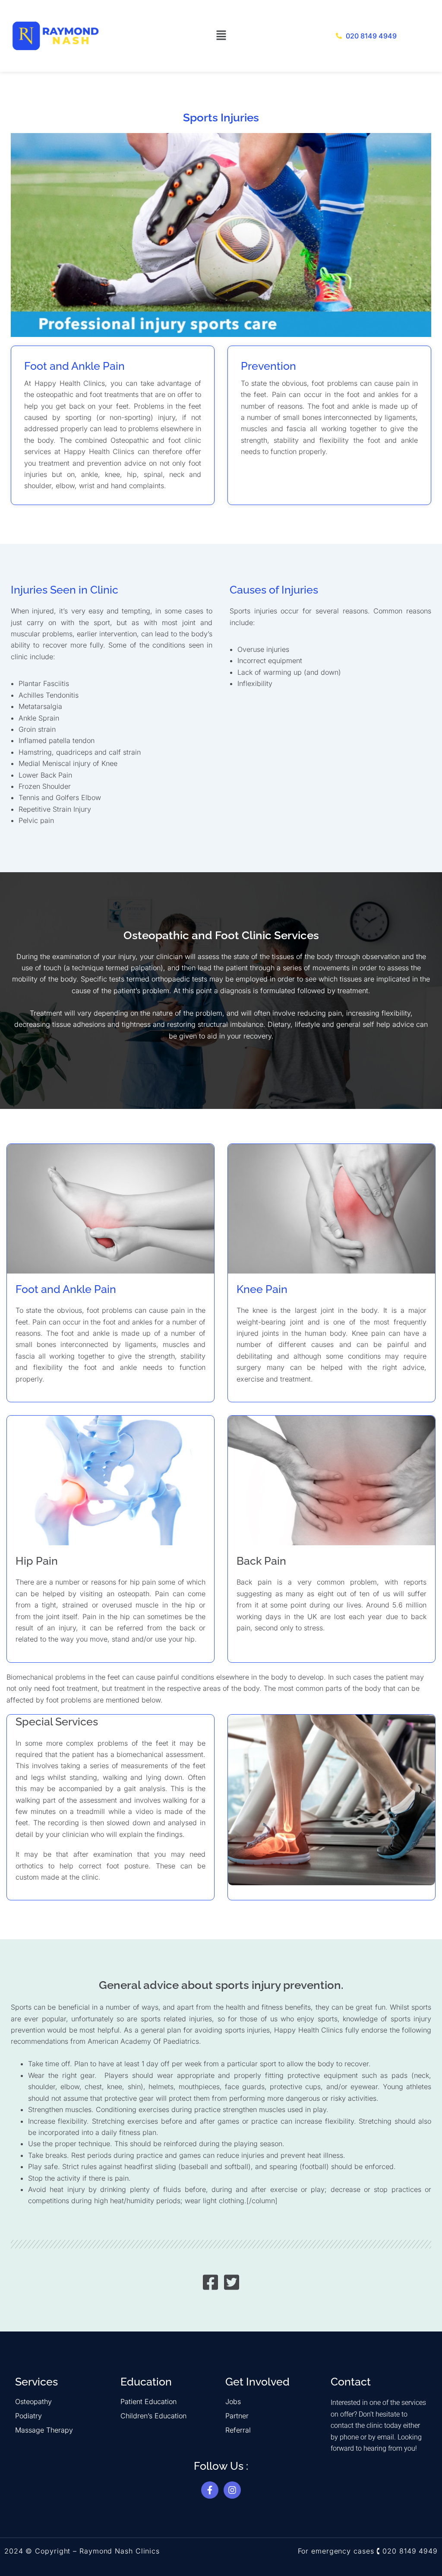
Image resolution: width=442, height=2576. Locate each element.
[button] (221, 36)
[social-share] (210, 2282)
